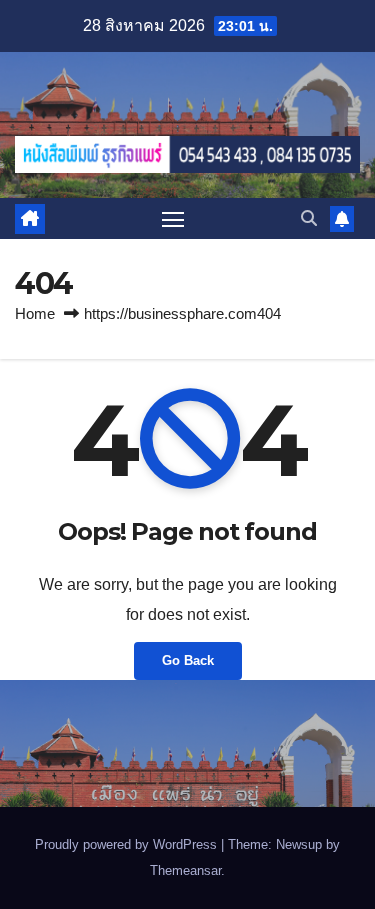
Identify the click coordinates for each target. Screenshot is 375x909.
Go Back (188, 660)
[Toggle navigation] (173, 219)
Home (35, 313)
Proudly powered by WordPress (128, 844)
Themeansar (185, 870)
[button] (309, 218)
